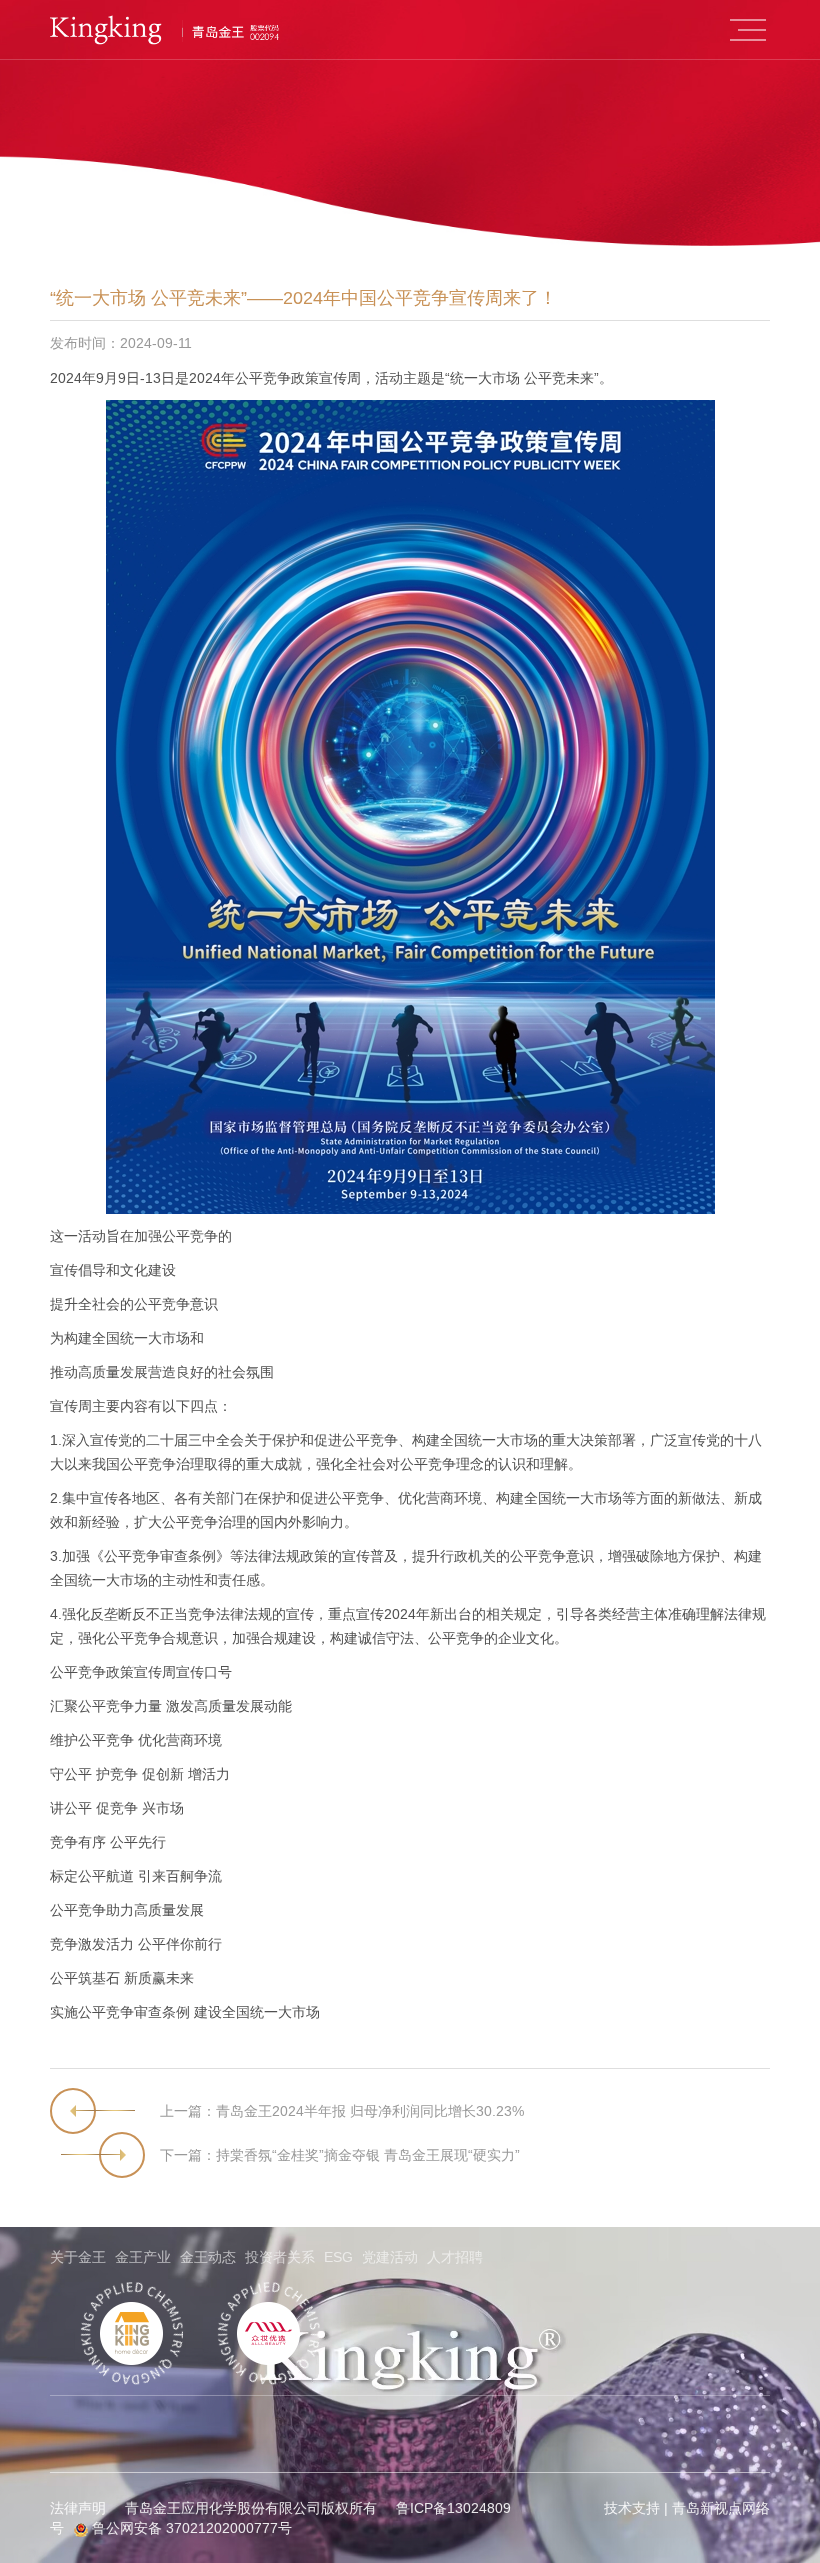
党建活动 (390, 2257)
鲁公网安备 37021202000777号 (190, 2528)
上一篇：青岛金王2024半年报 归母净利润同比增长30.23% (342, 2111)
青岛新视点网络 (721, 2508)
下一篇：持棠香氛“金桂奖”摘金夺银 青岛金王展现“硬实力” (340, 2155)
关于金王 (78, 2257)
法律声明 (78, 2508)
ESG (338, 2257)
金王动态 (208, 2257)
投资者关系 (280, 2257)
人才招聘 (455, 2257)
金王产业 (143, 2257)
